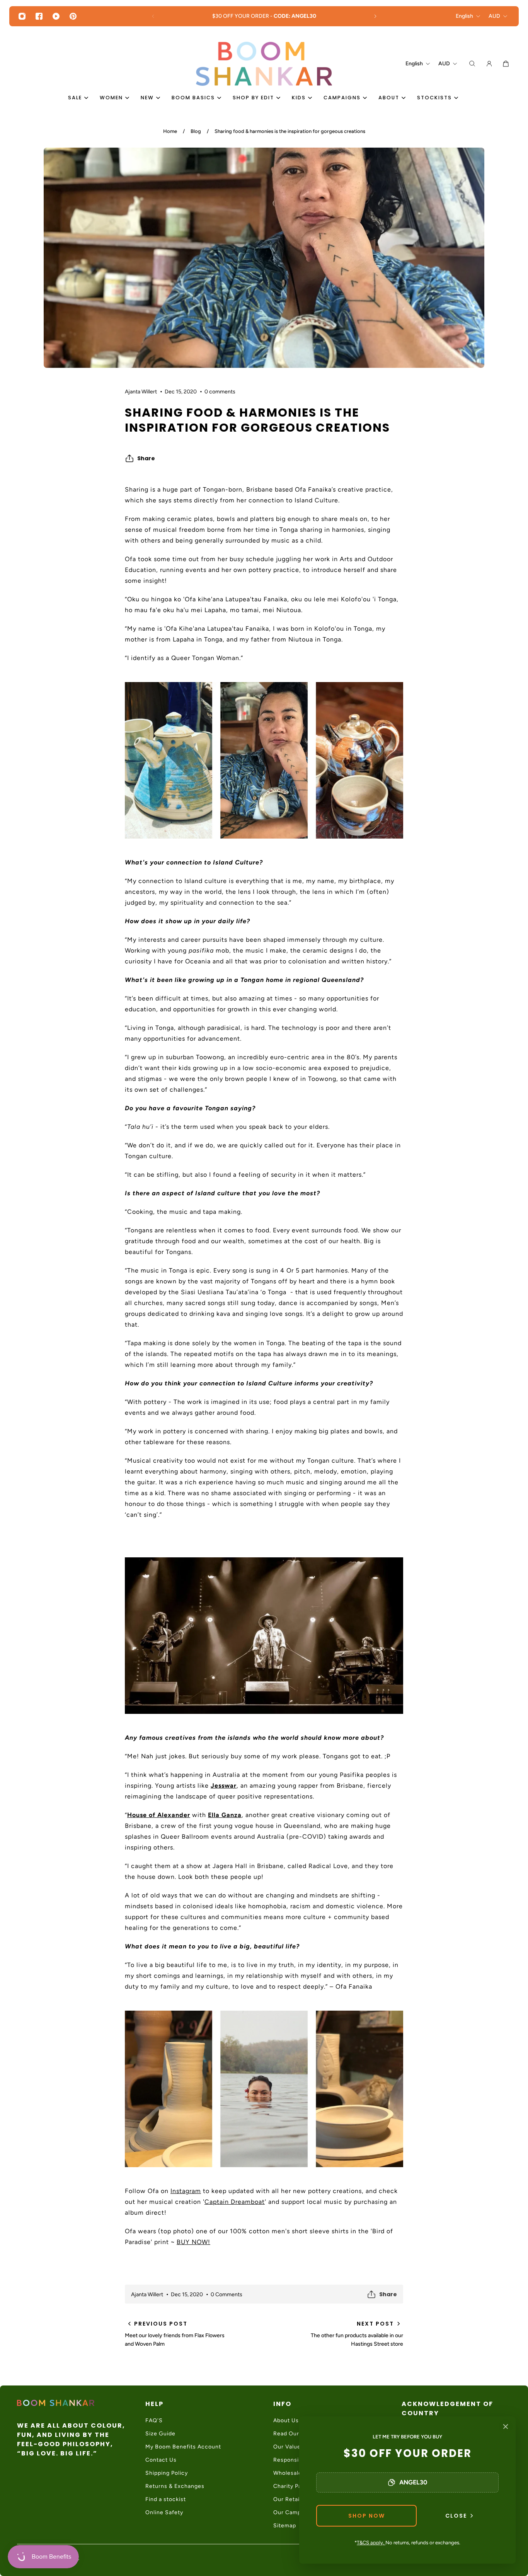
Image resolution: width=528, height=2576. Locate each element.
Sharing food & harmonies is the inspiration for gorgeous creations (290, 131)
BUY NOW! (193, 2242)
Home (170, 131)
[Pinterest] (73, 16)
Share (146, 458)
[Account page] (489, 64)
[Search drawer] (472, 64)
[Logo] (264, 64)
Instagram (186, 2191)
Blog (196, 131)
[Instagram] (22, 16)
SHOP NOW (367, 2516)
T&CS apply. (371, 2543)
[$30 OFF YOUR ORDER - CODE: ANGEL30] (264, 16)
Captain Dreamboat (235, 2202)
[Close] (506, 2426)
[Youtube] (56, 16)
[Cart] (506, 64)
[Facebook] (39, 16)
